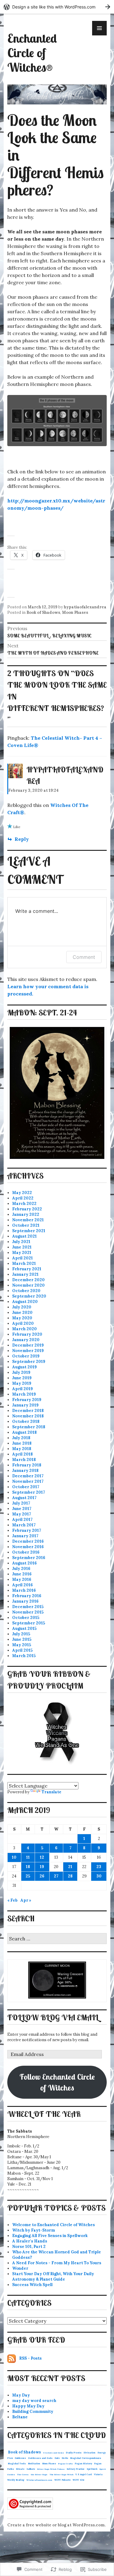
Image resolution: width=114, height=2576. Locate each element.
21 (70, 1867)
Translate (52, 1792)
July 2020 (22, 1307)
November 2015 (28, 1612)
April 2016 (22, 1585)
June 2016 (22, 1574)
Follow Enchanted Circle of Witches (57, 2082)
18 (28, 1867)
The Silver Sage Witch (61, 2474)
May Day (21, 2395)
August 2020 (25, 1302)
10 (14, 1857)
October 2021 (26, 1225)
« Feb (12, 1900)
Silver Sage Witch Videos (51, 2469)
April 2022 (23, 1198)
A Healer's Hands (30, 2241)
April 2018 (22, 1454)
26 (42, 1876)
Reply (22, 839)
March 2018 (24, 1460)
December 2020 (28, 1280)
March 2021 (24, 1263)
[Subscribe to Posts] (12, 2358)
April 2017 (22, 1520)
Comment (84, 957)
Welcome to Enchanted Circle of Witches (54, 2225)
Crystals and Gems (54, 2453)
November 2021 (28, 1220)
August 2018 (24, 1432)
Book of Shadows (43, 612)
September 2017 (29, 1492)
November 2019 (28, 1351)
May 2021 (22, 1253)
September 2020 (29, 1296)
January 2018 (25, 1471)
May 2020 (22, 1318)
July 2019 (21, 1372)
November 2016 (28, 1547)
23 (99, 1867)
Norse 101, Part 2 (29, 2247)
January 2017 (25, 1536)
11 (28, 1857)
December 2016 (28, 1541)
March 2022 (24, 1204)
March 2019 (24, 1394)
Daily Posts (74, 2453)
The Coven (23, 2474)
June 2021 (22, 1247)
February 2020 (27, 1334)
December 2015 (28, 1607)
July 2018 (21, 1438)
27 (56, 1876)
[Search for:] (57, 1939)
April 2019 (22, 1389)
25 (28, 1876)
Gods (57, 2458)
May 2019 (22, 1383)
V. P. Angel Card (84, 2474)
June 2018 (22, 1443)
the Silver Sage (39, 2474)
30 (99, 1876)
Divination (90, 2453)
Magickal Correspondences (86, 2458)
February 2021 (27, 1269)
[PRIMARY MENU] (99, 28)
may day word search (34, 2401)
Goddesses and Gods (40, 2458)
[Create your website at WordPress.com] (57, 7)
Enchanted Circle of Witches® (32, 53)
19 (42, 1867)
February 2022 (27, 1209)
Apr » (26, 1900)
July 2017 (21, 1503)
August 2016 (24, 1563)
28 (70, 1876)
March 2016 (24, 1590)
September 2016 (29, 1558)
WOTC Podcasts (62, 2480)
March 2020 (24, 1329)
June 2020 (22, 1313)
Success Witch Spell (32, 2285)
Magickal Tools (17, 2464)
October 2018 (26, 1421)
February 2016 (27, 1596)
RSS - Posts (30, 2358)
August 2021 (24, 1236)
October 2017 (26, 1487)
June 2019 (22, 1378)
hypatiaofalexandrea (85, 607)
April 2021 (22, 1258)
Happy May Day (28, 2406)
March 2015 (24, 1656)
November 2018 (28, 1416)
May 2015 (22, 1645)
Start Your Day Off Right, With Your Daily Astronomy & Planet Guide (53, 2277)
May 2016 (22, 1579)
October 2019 (26, 1356)
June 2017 (22, 1509)
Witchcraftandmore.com (39, 2480)
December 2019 (28, 1345)
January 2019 (25, 1405)
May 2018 (22, 1449)
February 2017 (27, 1530)
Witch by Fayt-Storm (34, 2230)
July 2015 (21, 1634)
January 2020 (26, 1340)
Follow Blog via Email (53, 2017)
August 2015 (24, 1629)
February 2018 (27, 1465)
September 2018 (29, 1427)
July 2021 (21, 1242)
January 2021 (25, 1274)
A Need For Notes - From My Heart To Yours (57, 2263)
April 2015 (22, 1650)
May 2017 (22, 1514)
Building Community (33, 2412)
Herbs (65, 2458)
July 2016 (21, 1569)
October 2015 (26, 1618)
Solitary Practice (76, 2469)
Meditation (34, 2464)
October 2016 (26, 1552)
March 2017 (24, 1525)
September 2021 (29, 1231)
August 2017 (24, 1498)
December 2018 (28, 1411)
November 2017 (28, 1481)
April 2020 (23, 1323)
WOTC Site (79, 2480)
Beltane (20, 2417)
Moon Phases (75, 612)
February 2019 (27, 1400)
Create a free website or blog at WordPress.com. (56, 2525)
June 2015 (22, 1639)
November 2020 (28, 1285)
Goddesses (20, 2458)
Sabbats (31, 2469)
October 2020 (26, 1291)
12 (42, 1857)
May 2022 (22, 1193)
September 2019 (29, 1362)
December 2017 (28, 1476)
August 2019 (24, 1367)
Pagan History (83, 2464)
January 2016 (25, 1601)
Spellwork (92, 2469)
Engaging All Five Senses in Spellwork (50, 2236)
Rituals (20, 2469)
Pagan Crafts (65, 2464)
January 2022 (26, 1214)
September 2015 (29, 1623)
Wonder (20, 2268)
